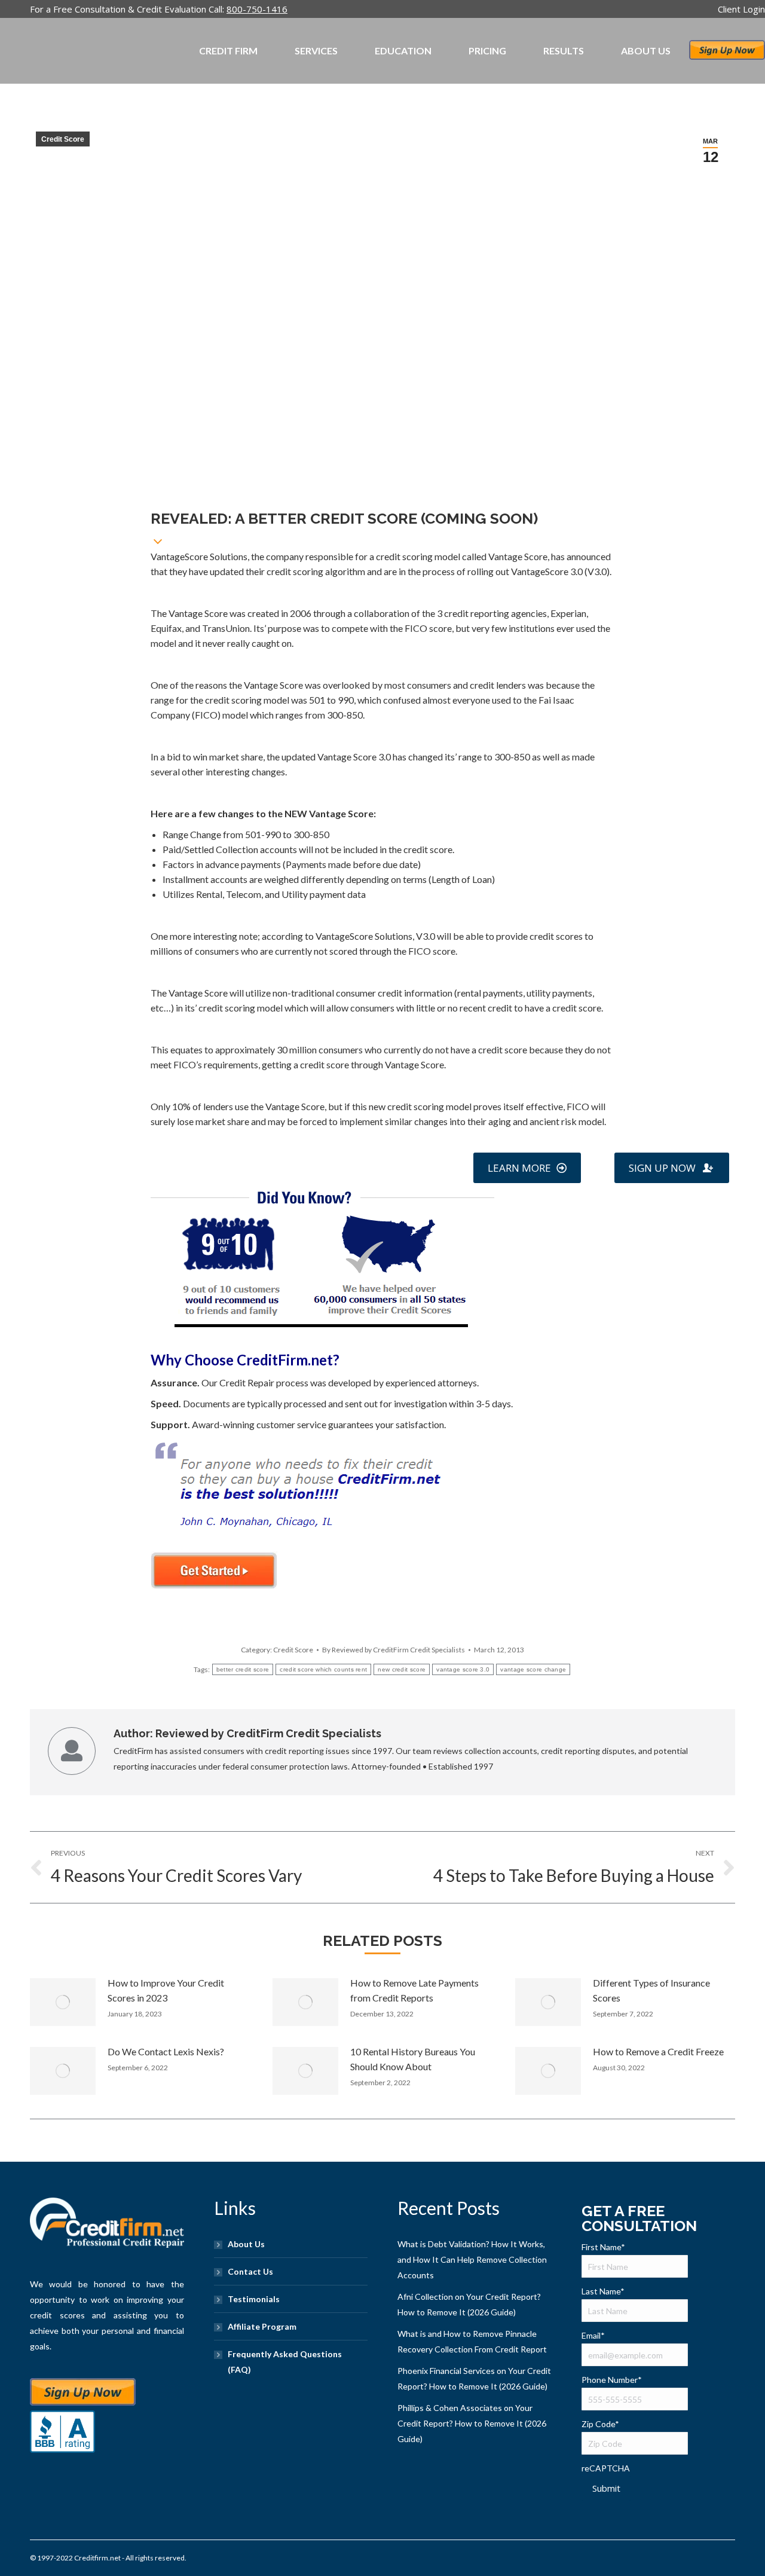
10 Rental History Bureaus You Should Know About (413, 2059)
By (394, 1650)
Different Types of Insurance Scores (651, 1990)
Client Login (741, 9)
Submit (606, 2488)
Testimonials (254, 2299)
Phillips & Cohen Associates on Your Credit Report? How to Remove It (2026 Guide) (472, 2423)
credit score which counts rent (323, 1669)
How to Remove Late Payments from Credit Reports (414, 1990)
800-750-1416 (257, 9)
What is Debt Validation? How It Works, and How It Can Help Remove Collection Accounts (472, 2259)
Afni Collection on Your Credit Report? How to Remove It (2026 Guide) (469, 2304)
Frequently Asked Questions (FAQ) (285, 2362)
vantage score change (533, 1669)
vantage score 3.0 (463, 1669)
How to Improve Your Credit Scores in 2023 (166, 1990)
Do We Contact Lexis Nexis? (166, 2051)
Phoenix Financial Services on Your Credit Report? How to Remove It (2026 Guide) (474, 2378)
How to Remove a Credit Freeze (658, 2051)
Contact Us (250, 2271)
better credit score (243, 1669)
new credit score (402, 1669)
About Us (246, 2244)
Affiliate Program (262, 2326)
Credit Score (63, 139)
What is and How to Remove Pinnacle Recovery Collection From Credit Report (472, 2341)
